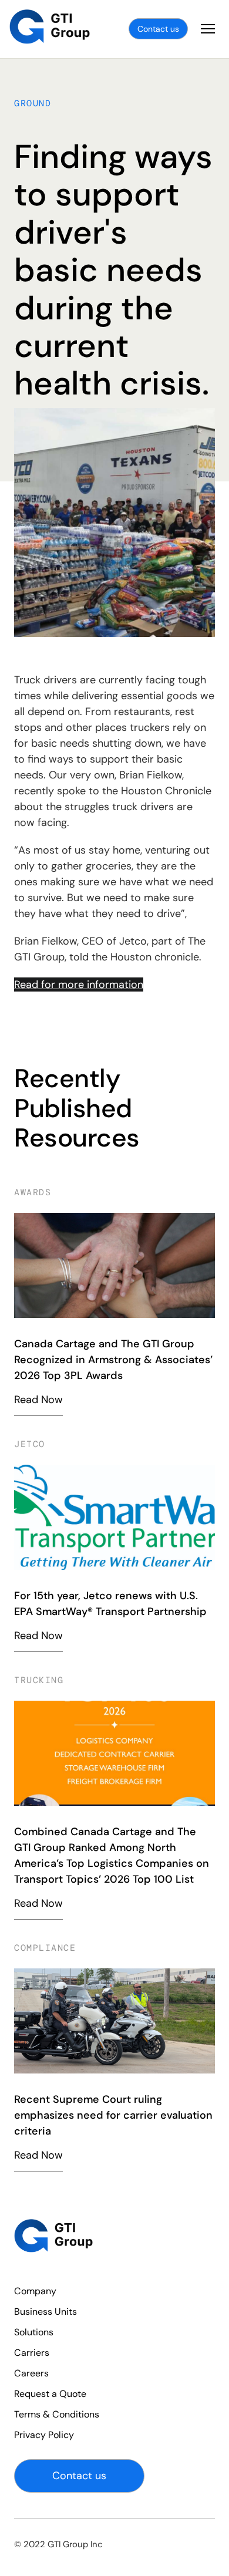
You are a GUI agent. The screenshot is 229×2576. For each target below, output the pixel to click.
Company (35, 2291)
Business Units (46, 2312)
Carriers (32, 2353)
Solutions (34, 2332)
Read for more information (79, 984)
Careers (31, 2373)
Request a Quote (50, 2394)
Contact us (158, 29)
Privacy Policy (44, 2435)
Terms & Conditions (57, 2414)
